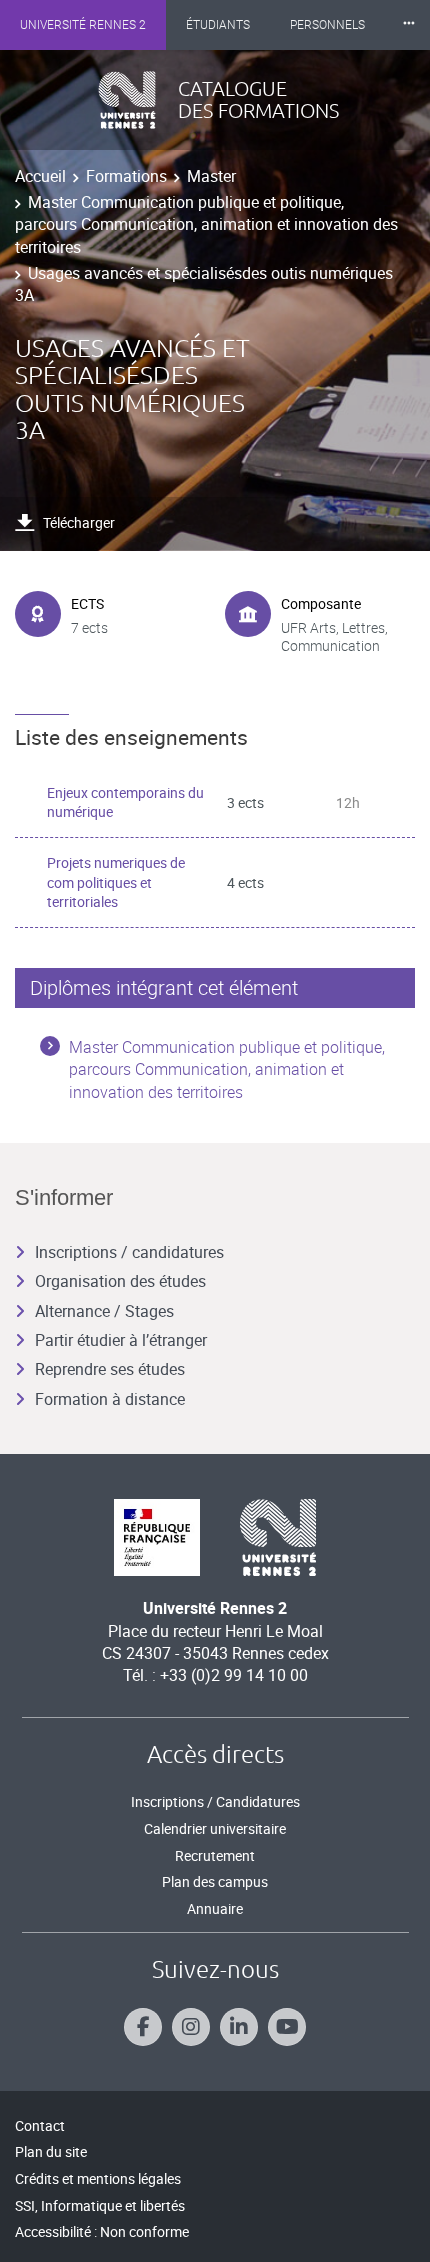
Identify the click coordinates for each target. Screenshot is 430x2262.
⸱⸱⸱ (409, 24)
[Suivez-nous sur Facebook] (143, 2027)
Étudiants (218, 25)
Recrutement (215, 1855)
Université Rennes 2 (83, 25)
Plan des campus (215, 1881)
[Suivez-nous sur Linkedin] (239, 2027)
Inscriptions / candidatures (129, 1252)
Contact (40, 2125)
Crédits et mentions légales (98, 2178)
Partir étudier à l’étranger (121, 1340)
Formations (126, 176)
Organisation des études (120, 1281)
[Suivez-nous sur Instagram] (191, 2027)
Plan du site (51, 2151)
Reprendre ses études (110, 1369)
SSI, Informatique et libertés (100, 2205)
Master (211, 176)
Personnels (327, 25)
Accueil (40, 176)
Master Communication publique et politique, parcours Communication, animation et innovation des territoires (206, 224)
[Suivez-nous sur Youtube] (287, 2027)
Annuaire (215, 1908)
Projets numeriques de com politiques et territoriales (116, 882)
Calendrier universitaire (215, 1828)
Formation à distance (110, 1399)
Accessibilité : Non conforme (102, 2231)
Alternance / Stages (104, 1311)
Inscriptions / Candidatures (215, 1801)
